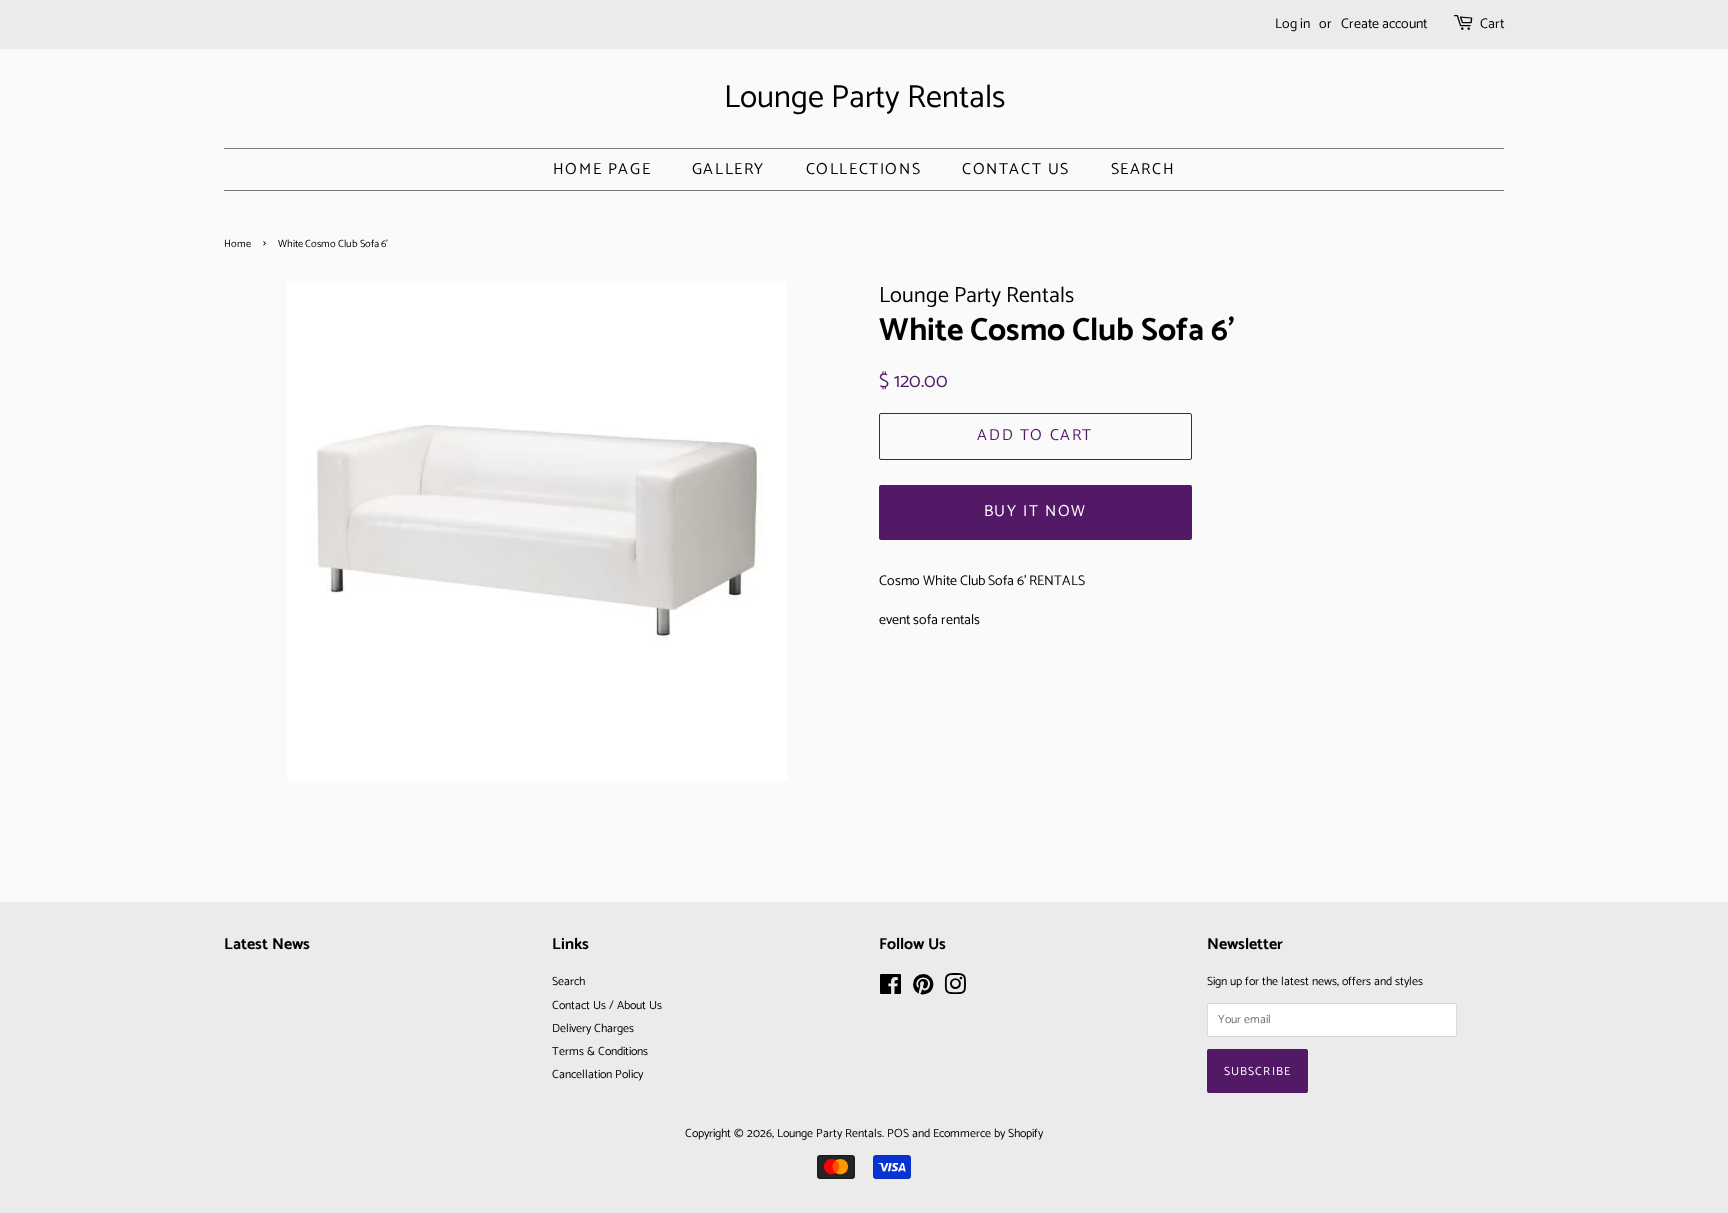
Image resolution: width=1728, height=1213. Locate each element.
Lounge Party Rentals (864, 98)
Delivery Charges (593, 1028)
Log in (1292, 24)
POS (898, 1133)
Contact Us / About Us (607, 1005)
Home (237, 244)
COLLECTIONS (864, 169)
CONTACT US (1016, 169)
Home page (602, 169)
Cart (1492, 24)
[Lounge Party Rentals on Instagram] (955, 989)
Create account (1384, 24)
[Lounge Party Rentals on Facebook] (890, 989)
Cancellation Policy (597, 1074)
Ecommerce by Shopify (988, 1133)
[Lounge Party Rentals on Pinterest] (923, 989)
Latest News (267, 944)
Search (1143, 169)
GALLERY (728, 169)
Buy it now (1035, 511)
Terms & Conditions (600, 1051)
